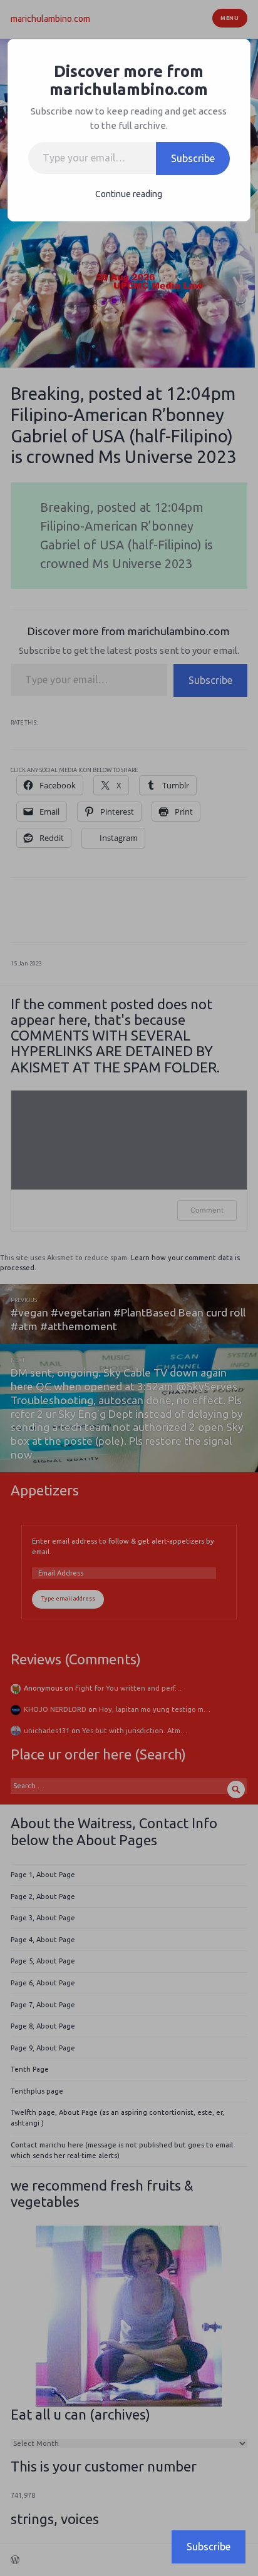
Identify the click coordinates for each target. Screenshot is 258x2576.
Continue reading (129, 194)
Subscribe (193, 158)
